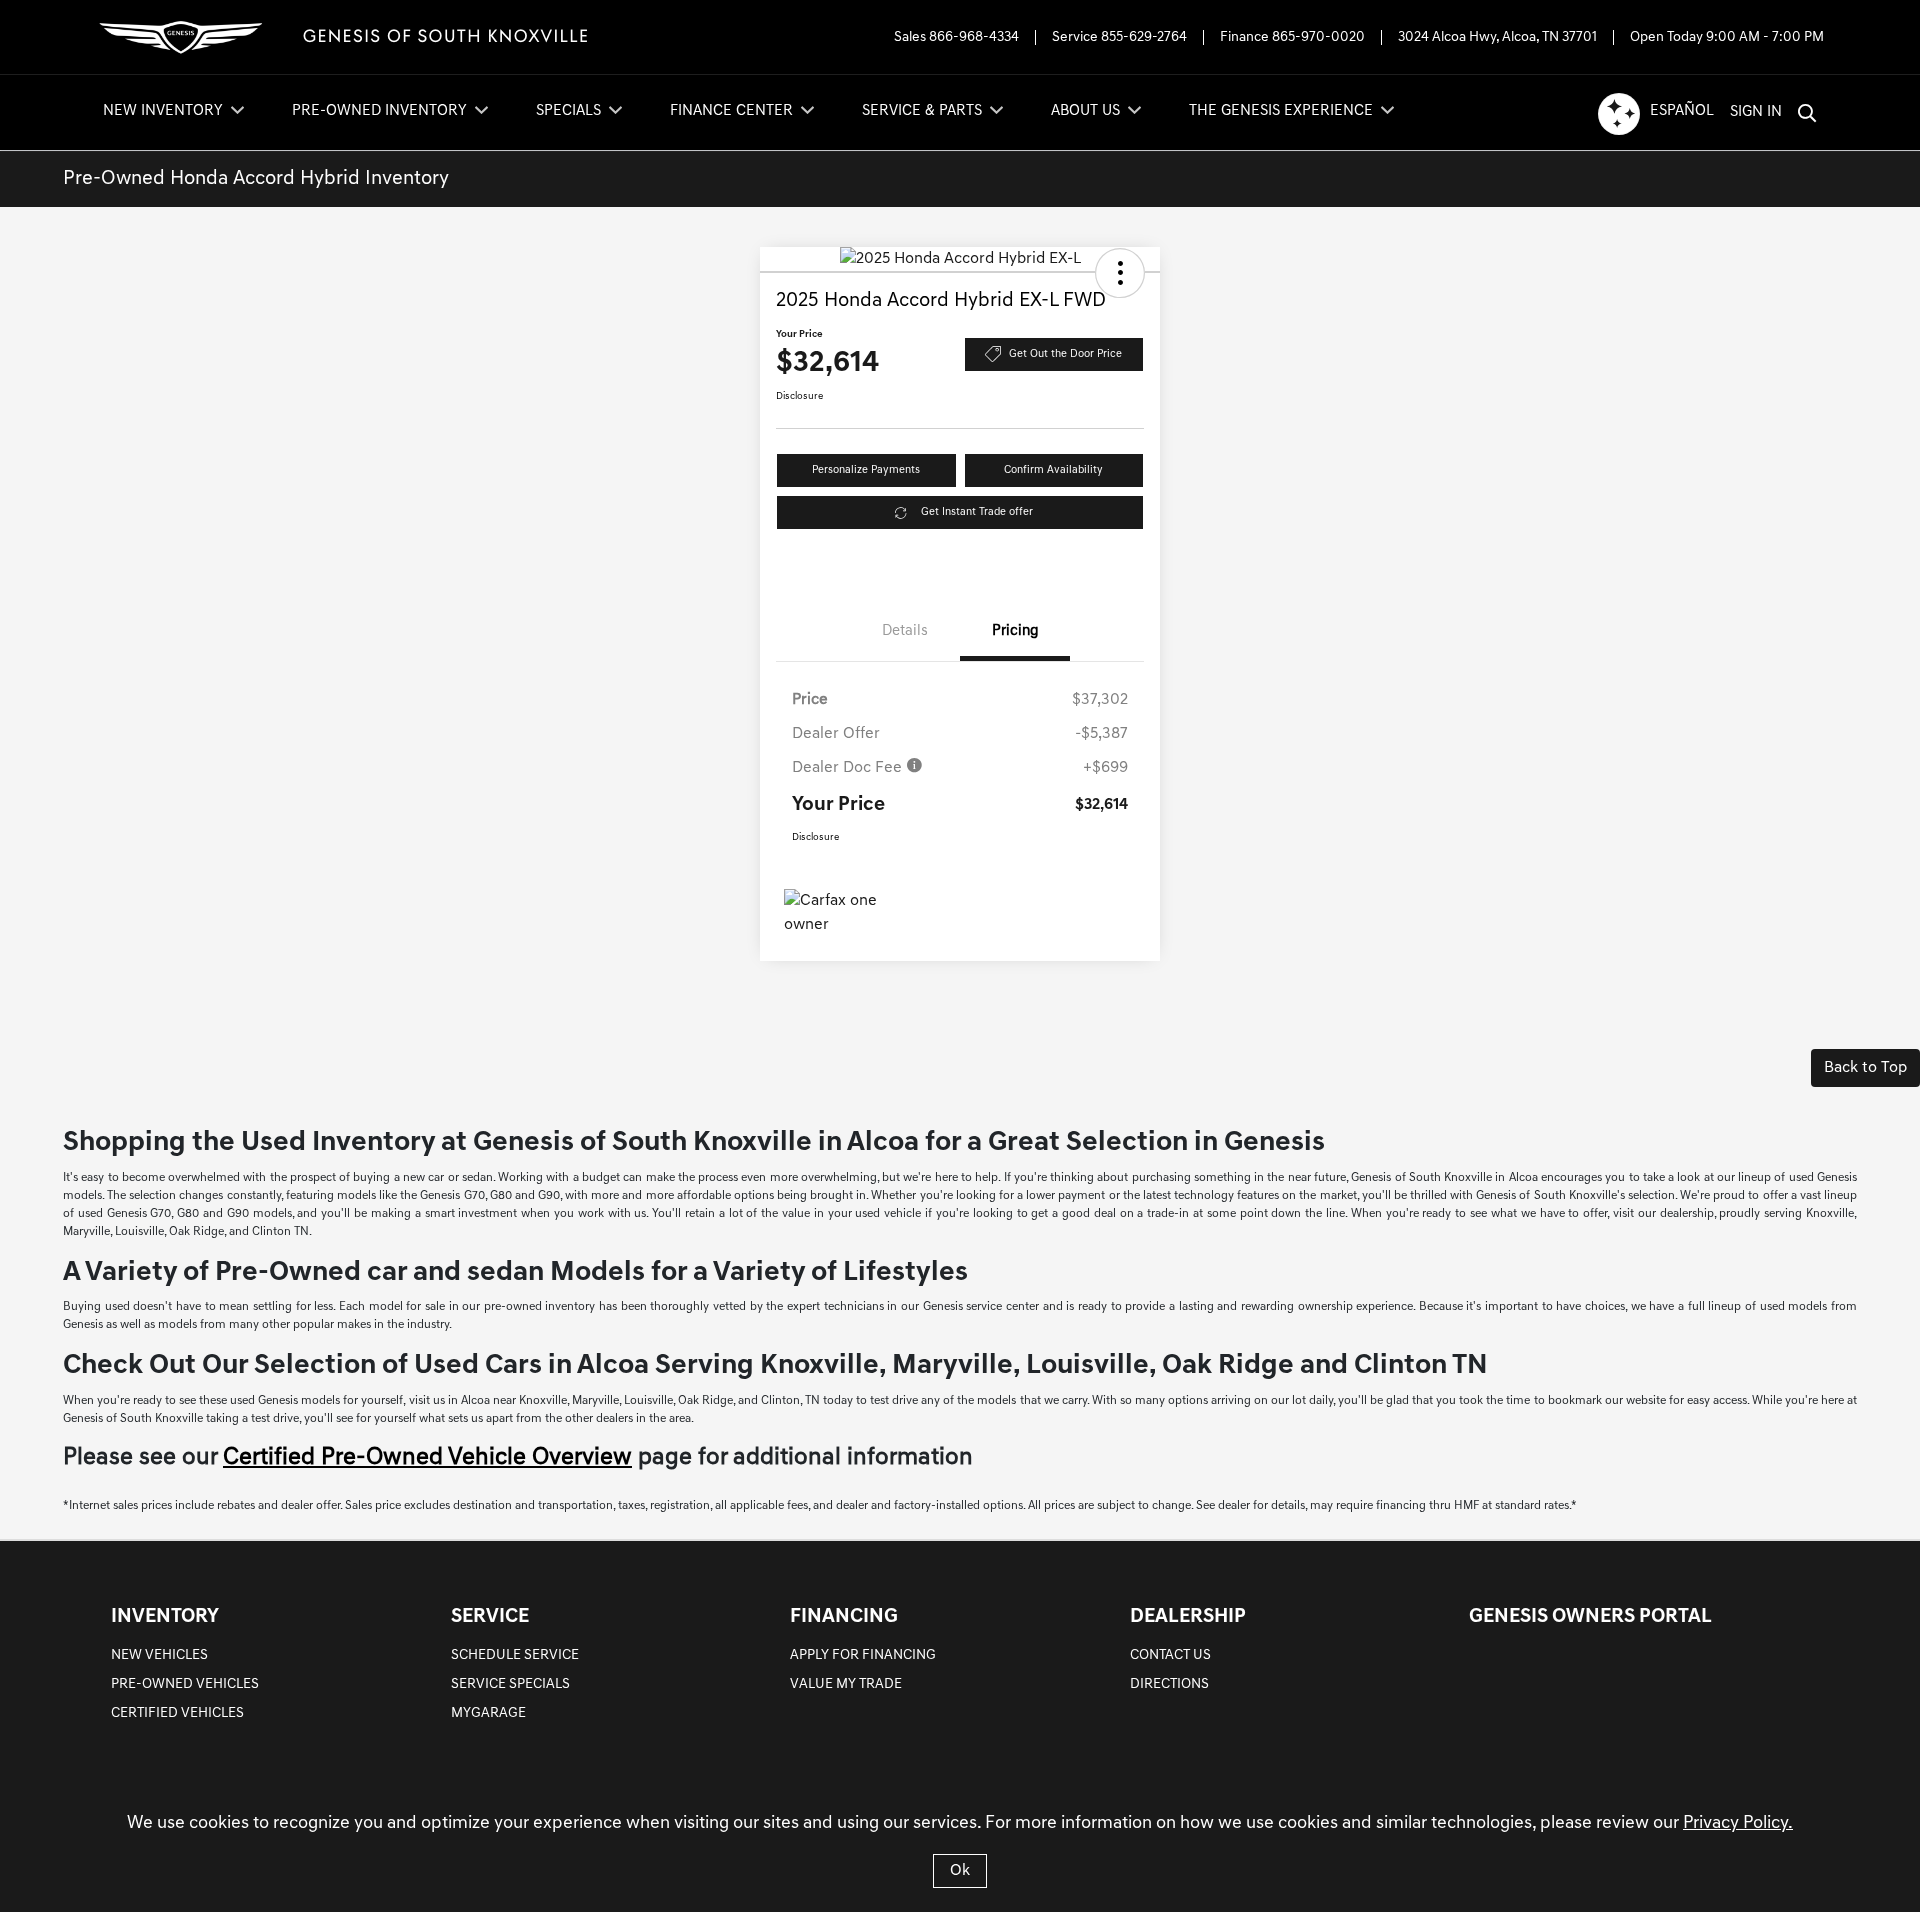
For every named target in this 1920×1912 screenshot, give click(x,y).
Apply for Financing (863, 1655)
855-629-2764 (1144, 37)
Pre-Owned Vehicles (185, 1684)
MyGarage (488, 1713)
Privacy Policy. (1738, 1824)
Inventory (165, 1617)
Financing (844, 1617)
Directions (1169, 1684)
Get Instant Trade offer (977, 512)
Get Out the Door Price (1065, 354)
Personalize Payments (866, 470)
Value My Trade (846, 1684)
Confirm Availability (1053, 470)
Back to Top (1865, 1068)
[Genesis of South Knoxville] (346, 37)
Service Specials (510, 1684)
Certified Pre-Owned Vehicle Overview (427, 1458)
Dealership (1188, 1617)
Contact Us (1170, 1655)
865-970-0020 (1318, 37)
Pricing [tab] (1015, 631)
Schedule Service (515, 1655)
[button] (1120, 273)
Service (490, 1617)
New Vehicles (159, 1655)
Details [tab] (905, 631)
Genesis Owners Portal (1590, 1617)
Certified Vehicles (177, 1713)
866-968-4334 (974, 37)
